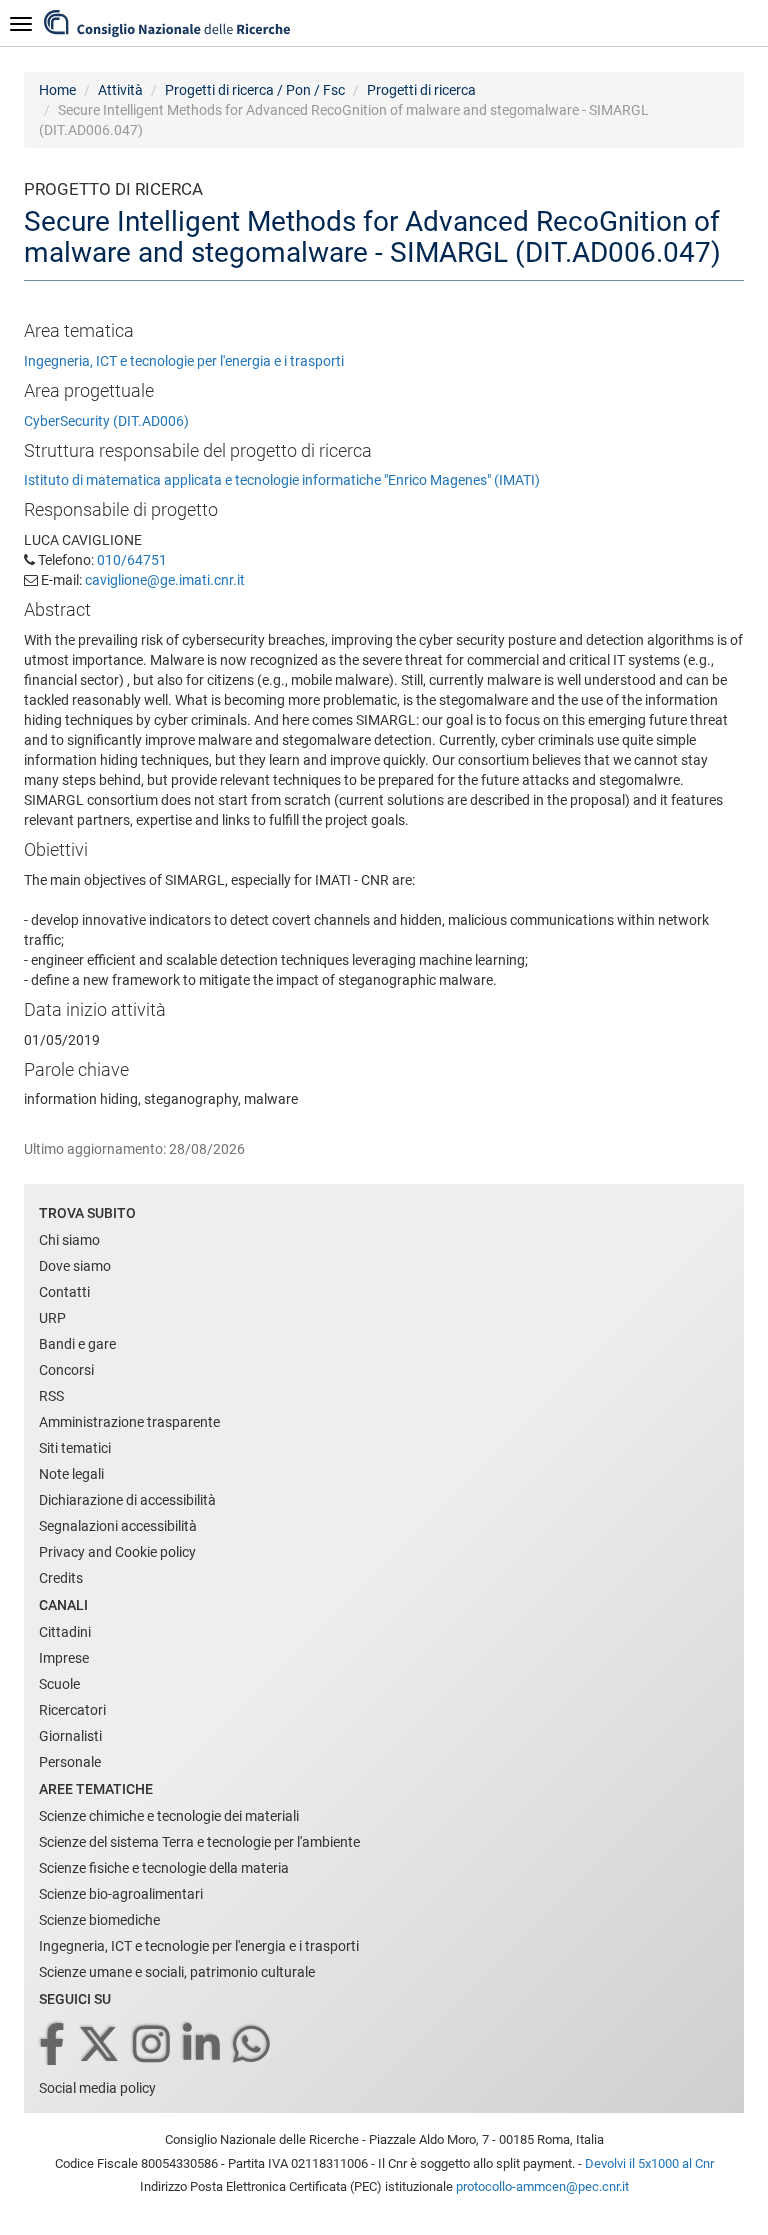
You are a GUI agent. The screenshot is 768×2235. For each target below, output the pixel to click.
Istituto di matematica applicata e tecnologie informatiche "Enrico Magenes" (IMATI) (282, 480)
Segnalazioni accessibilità (118, 1526)
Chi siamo (69, 1240)
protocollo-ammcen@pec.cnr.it (542, 2186)
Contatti (64, 1292)
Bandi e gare (77, 1344)
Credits (61, 1578)
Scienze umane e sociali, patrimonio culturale (177, 1972)
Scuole (59, 1684)
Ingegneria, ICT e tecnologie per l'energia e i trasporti (184, 361)
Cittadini (65, 1632)
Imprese (64, 1658)
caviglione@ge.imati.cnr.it (165, 580)
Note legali (71, 1474)
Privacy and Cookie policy (117, 1552)
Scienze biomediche (99, 1920)
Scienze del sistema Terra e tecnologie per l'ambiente (199, 1842)
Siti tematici (75, 1448)
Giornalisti (70, 1736)
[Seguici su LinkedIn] (203, 2045)
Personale (70, 1762)
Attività (120, 90)
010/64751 (132, 560)
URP (52, 1318)
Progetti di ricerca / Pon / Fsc (255, 90)
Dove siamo (75, 1266)
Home (57, 90)
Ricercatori (72, 1710)
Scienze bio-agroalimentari (121, 1894)
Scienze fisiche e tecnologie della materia (164, 1868)
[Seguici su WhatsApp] (253, 2045)
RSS (51, 1396)
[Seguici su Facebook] (53, 2045)
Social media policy (97, 2088)
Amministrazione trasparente (129, 1422)
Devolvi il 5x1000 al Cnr (649, 2163)
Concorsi (66, 1370)
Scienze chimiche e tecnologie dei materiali (169, 1816)
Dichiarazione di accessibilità (127, 1500)
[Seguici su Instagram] (153, 2045)
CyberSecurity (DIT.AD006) (106, 421)
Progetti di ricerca (421, 90)
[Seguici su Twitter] (100, 2045)
